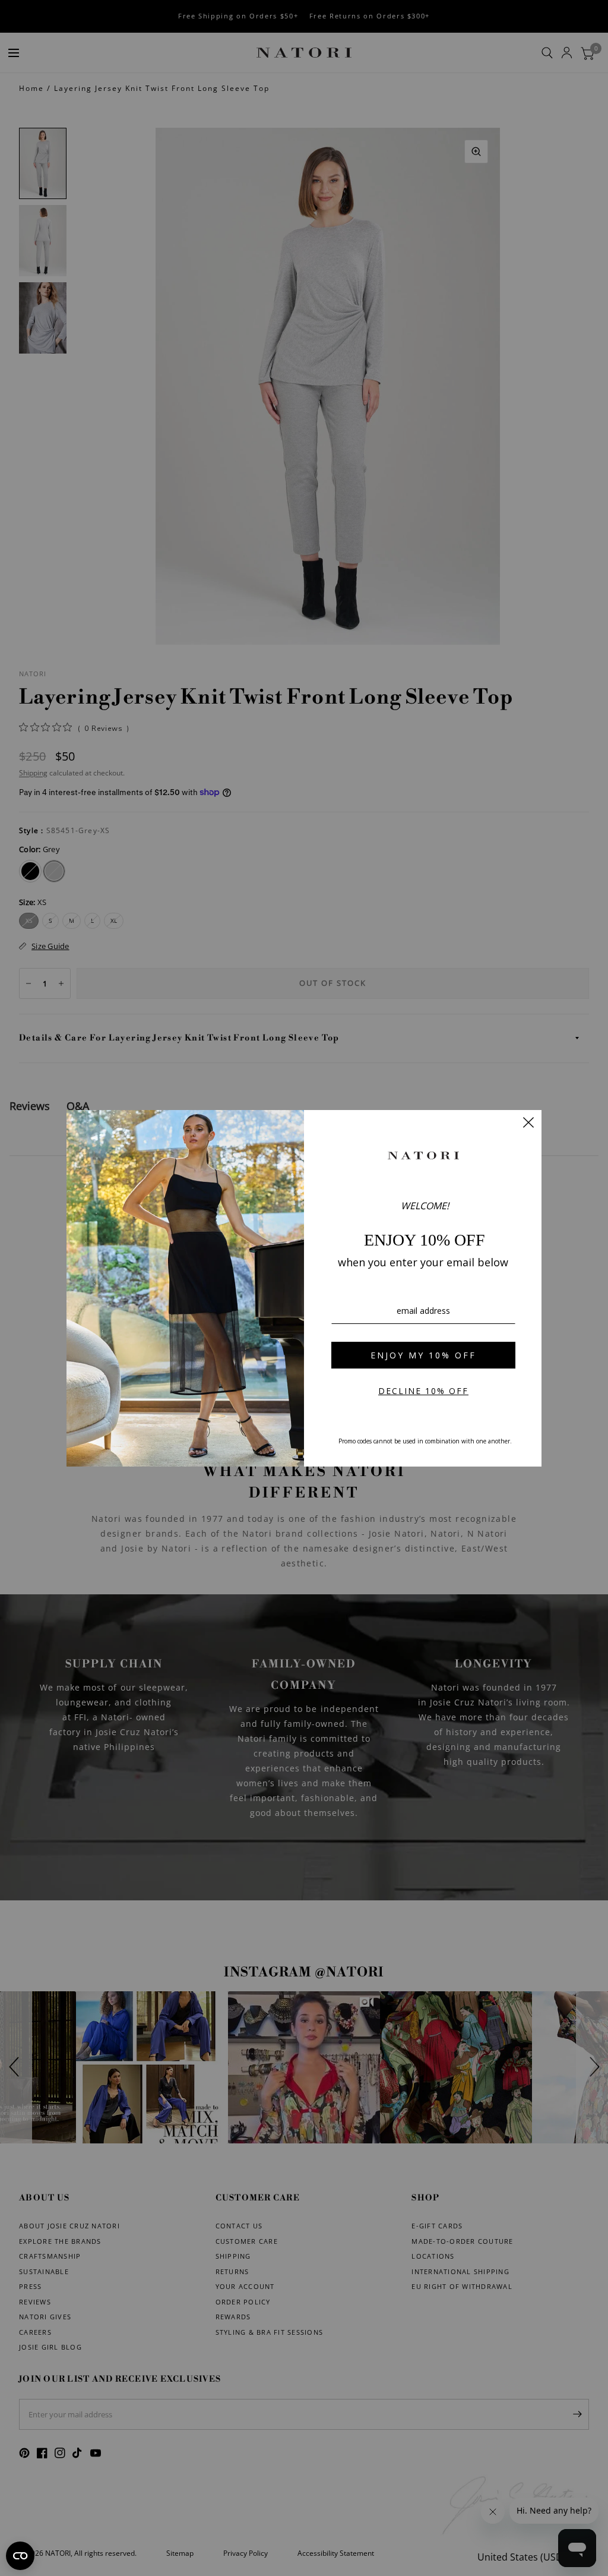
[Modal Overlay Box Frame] (304, 1288)
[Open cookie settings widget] (20, 2556)
